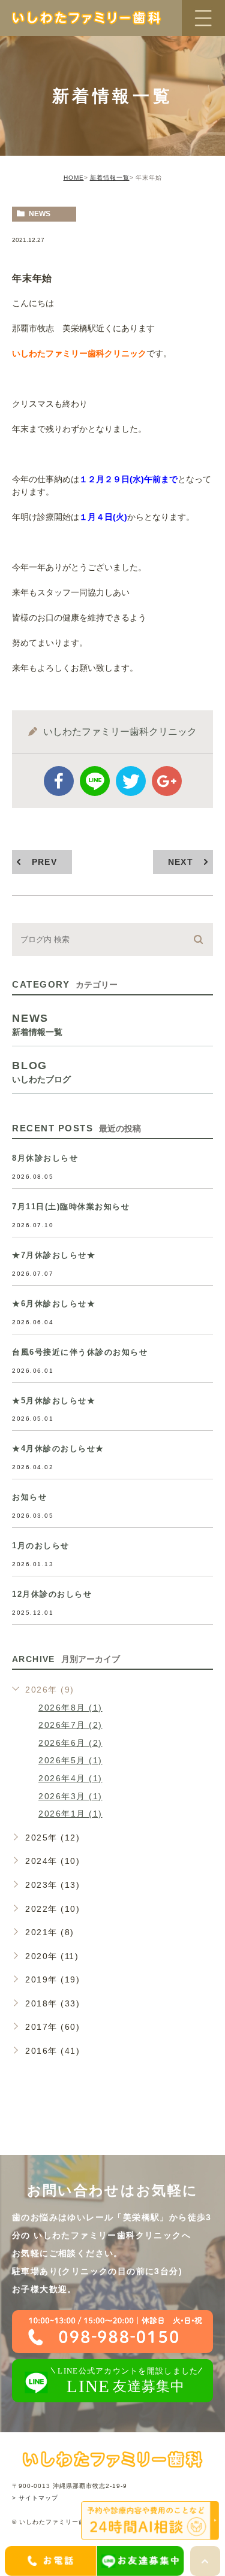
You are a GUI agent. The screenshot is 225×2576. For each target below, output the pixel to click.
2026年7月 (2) (70, 1725)
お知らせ (29, 1497)
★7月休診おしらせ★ (54, 1255)
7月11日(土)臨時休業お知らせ (71, 1207)
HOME (74, 178)
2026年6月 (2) (70, 1743)
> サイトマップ (35, 2498)
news (40, 214)
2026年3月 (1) (70, 1796)
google (167, 781)
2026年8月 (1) (70, 1708)
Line (95, 781)
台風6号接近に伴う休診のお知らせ (80, 1352)
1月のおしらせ (41, 1546)
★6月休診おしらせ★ (54, 1304)
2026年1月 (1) (70, 1814)
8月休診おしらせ (45, 1158)
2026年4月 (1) (70, 1778)
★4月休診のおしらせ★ (58, 1449)
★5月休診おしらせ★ (54, 1401)
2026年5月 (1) (70, 1760)
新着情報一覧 (110, 178)
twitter (131, 781)
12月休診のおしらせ (52, 1594)
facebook (59, 781)
